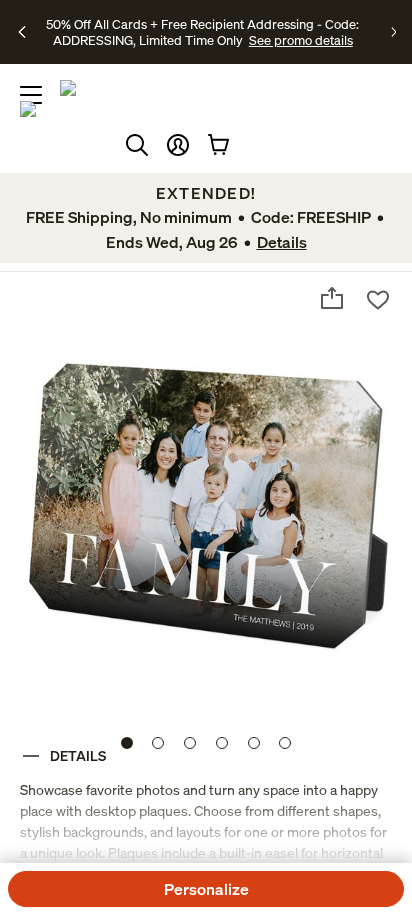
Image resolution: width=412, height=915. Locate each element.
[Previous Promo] (23, 32)
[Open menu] (31, 95)
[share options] (332, 298)
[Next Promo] (393, 32)
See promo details (301, 40)
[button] (178, 145)
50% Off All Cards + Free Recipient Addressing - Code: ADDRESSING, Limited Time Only (202, 32)
